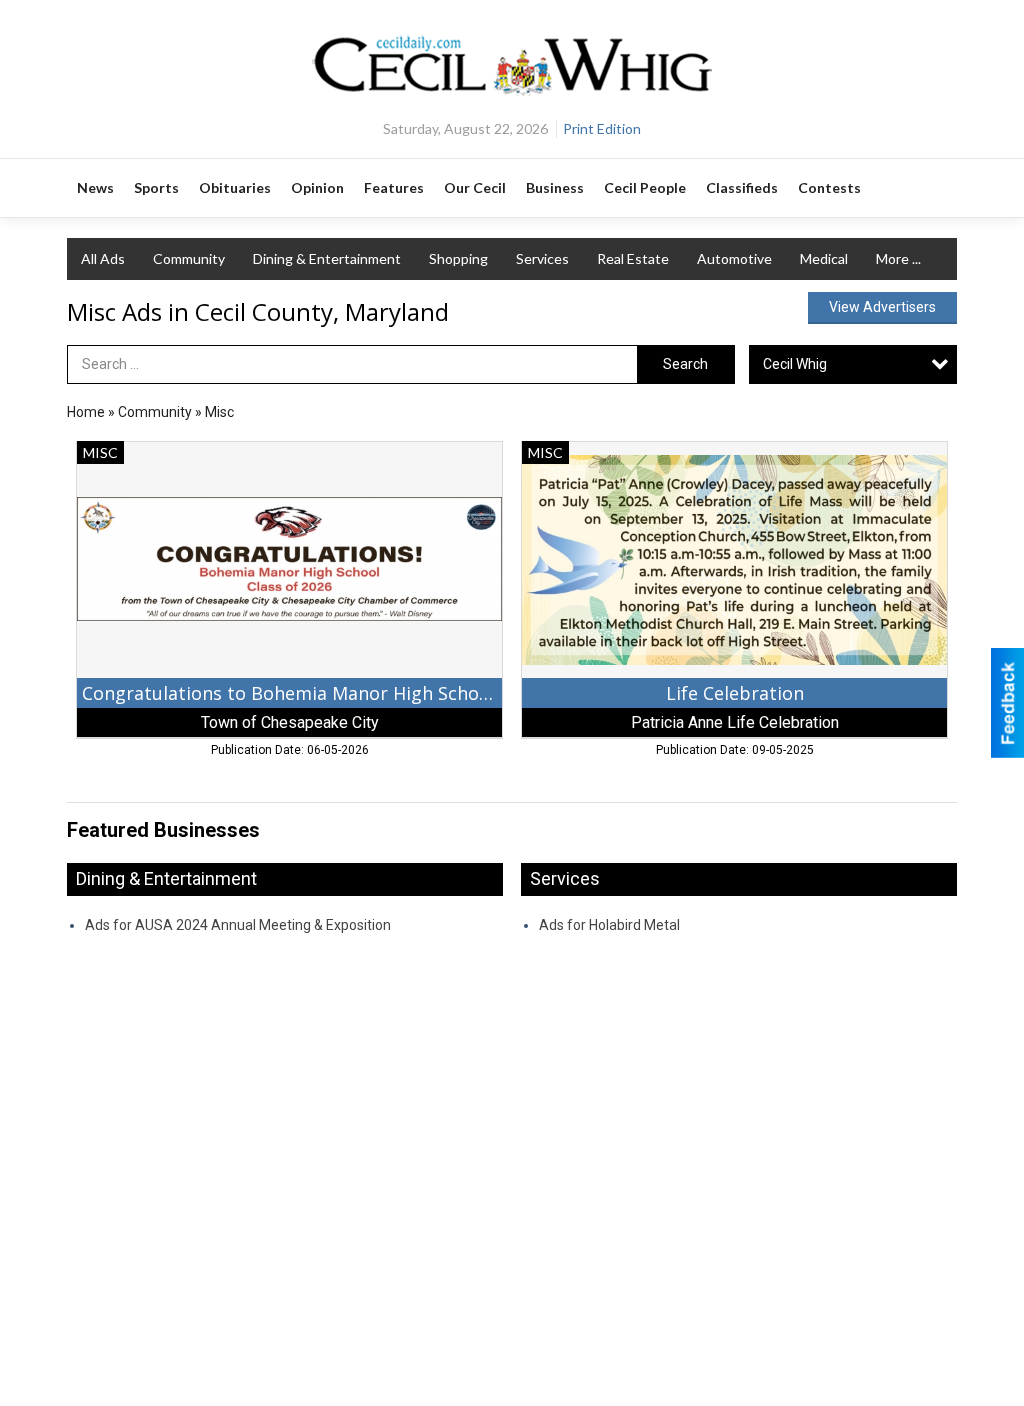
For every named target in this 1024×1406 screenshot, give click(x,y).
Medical (824, 258)
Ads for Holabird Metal (609, 925)
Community (189, 258)
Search (685, 364)
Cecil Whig (795, 364)
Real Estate (633, 258)
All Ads (103, 258)
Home (86, 412)
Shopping (458, 258)
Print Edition (602, 128)
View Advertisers (882, 307)
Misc (219, 412)
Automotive (734, 258)
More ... (898, 258)
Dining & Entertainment (327, 258)
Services (542, 258)
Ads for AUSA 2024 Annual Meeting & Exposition (238, 925)
